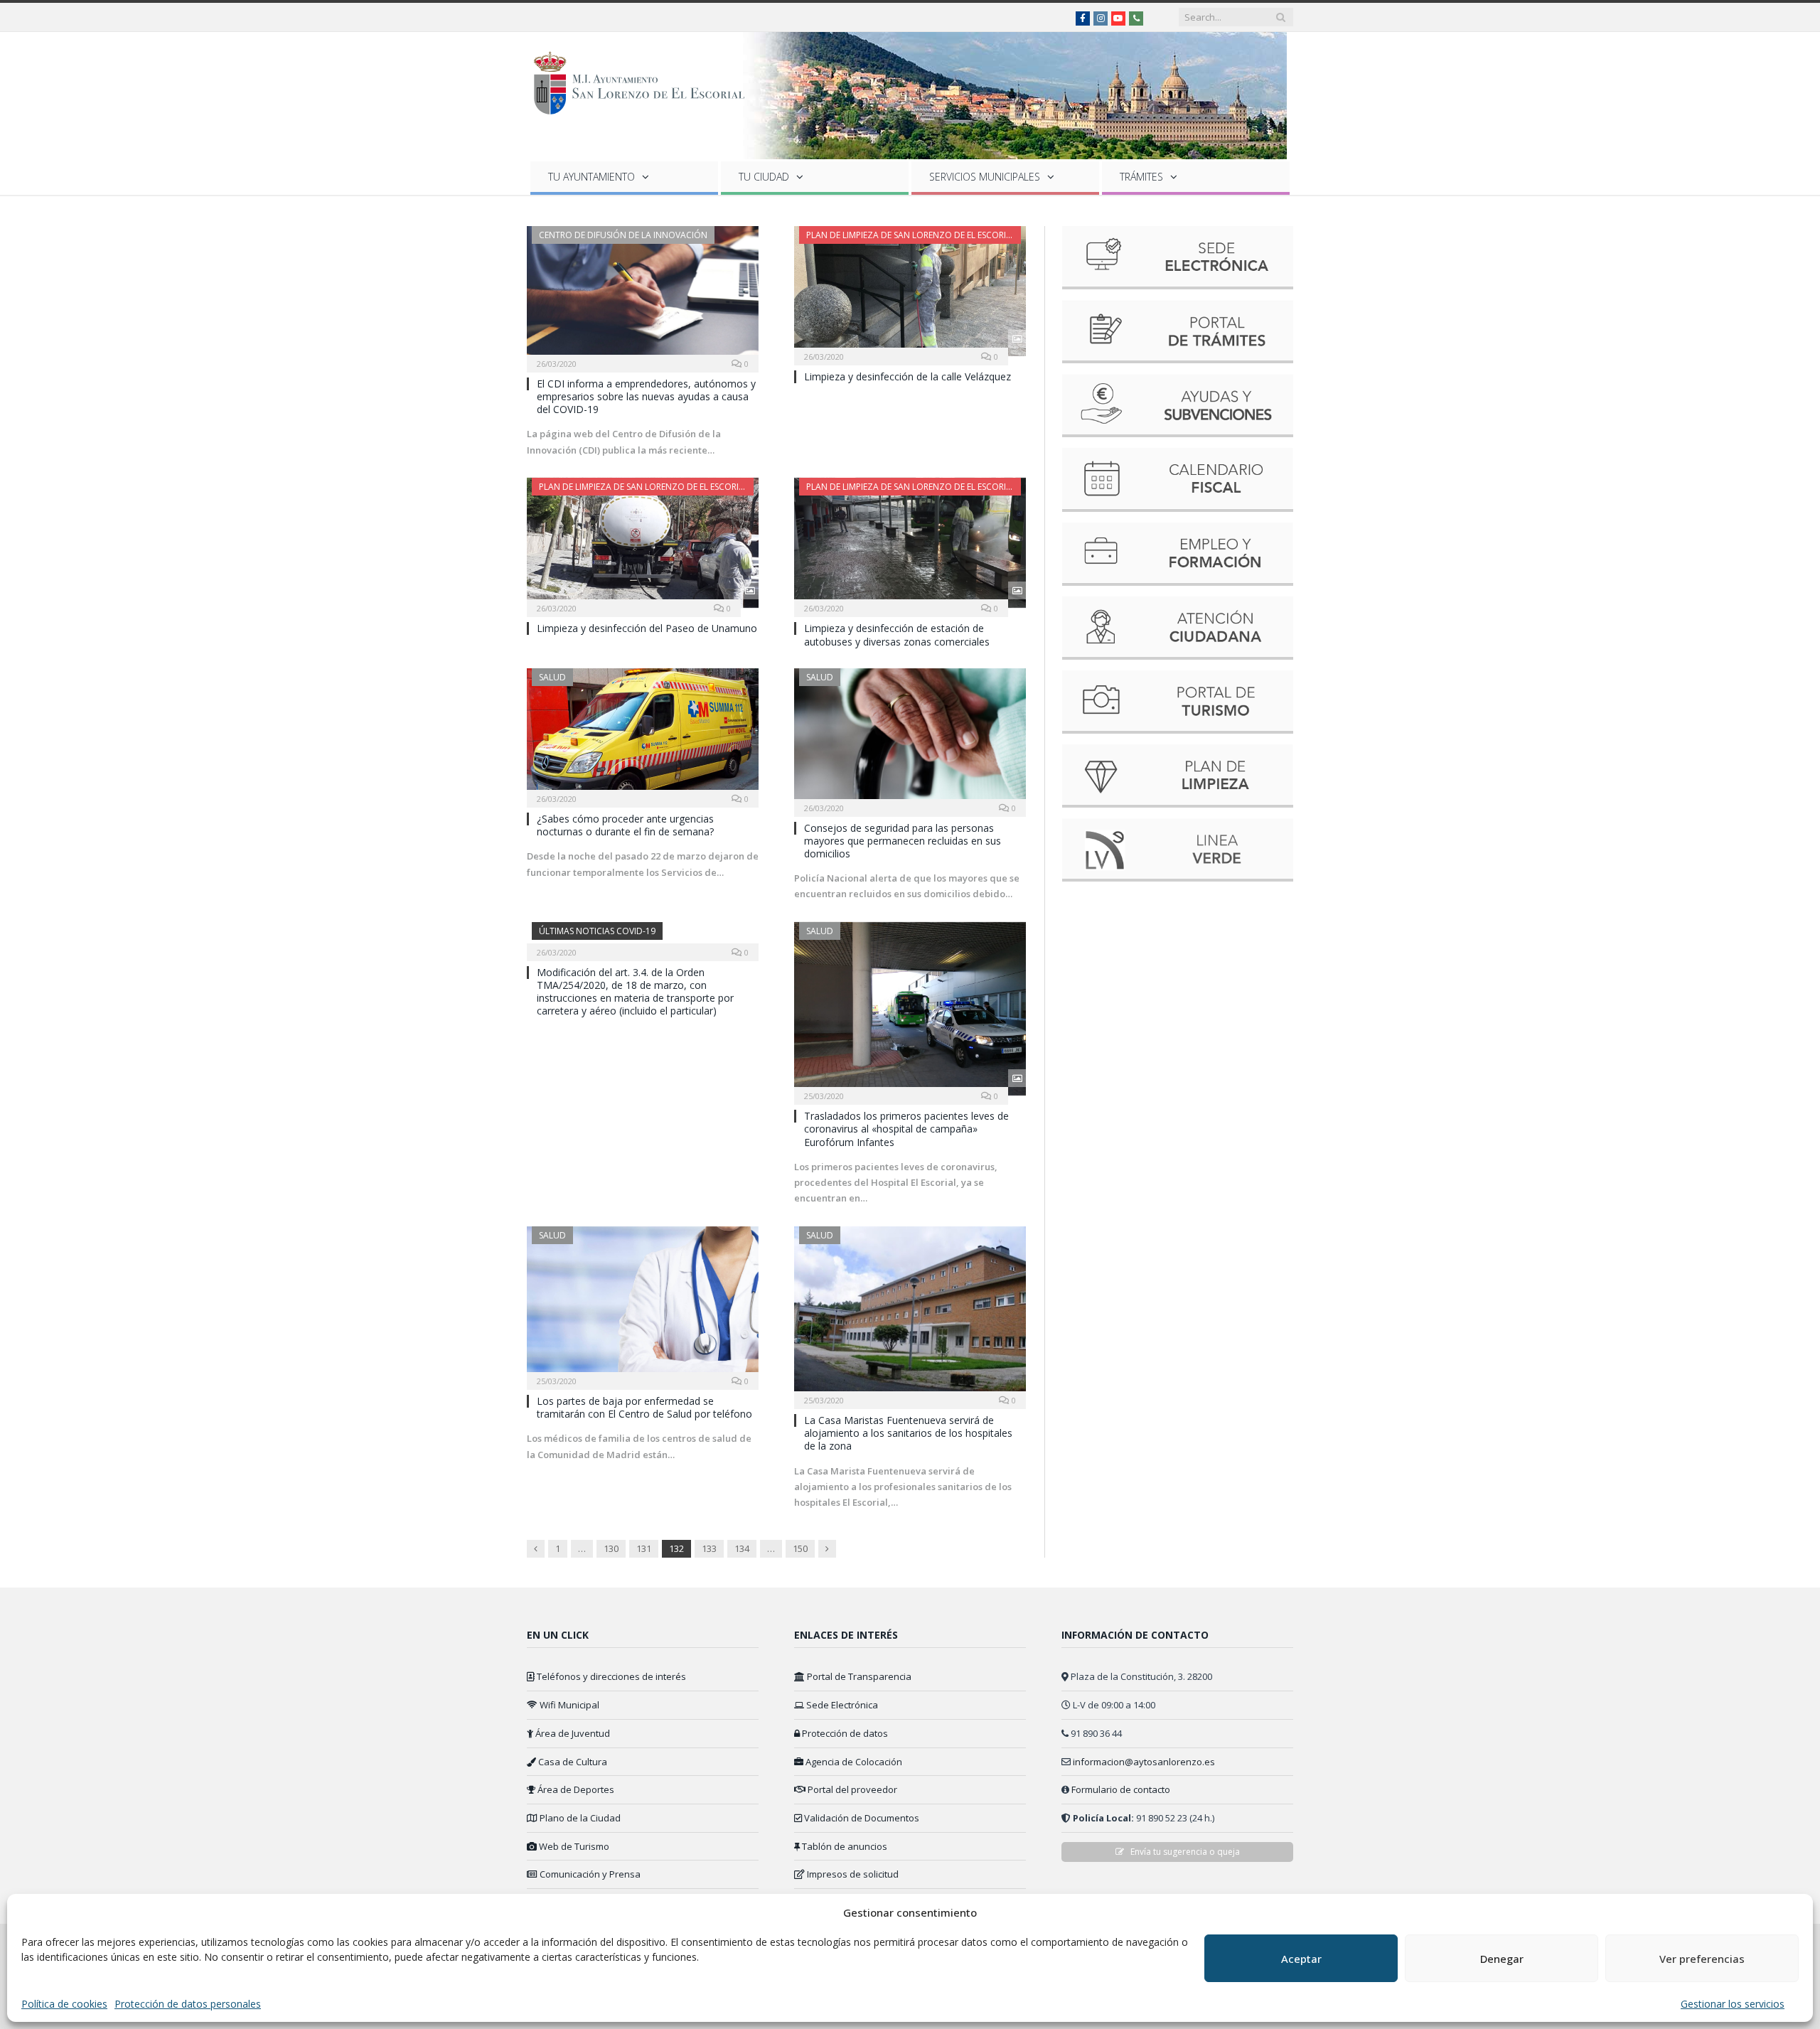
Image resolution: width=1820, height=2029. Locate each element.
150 (800, 1548)
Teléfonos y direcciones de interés (610, 1676)
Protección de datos (844, 1733)
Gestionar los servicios (1733, 2004)
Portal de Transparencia (858, 1676)
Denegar (1502, 1959)
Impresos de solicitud (852, 1874)
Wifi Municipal (568, 1705)
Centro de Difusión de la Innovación (623, 235)
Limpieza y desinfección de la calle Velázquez (908, 376)
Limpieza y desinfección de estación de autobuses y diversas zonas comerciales (897, 635)
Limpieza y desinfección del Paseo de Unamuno (647, 628)
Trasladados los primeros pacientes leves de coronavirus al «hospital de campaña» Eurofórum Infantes (906, 1129)
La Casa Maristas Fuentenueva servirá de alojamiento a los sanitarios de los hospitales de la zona (908, 1433)
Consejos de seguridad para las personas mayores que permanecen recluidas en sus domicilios (903, 841)
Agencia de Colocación (853, 1762)
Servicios (985, 177)
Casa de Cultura (572, 1762)
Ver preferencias (1702, 1959)
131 (644, 1548)
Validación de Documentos (861, 1818)
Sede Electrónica (841, 1705)
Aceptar (1301, 1959)
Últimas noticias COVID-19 (597, 931)
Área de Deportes (575, 1789)
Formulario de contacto (1121, 1789)
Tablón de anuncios (844, 1846)
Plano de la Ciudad (579, 1818)
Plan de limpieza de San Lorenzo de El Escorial (911, 235)
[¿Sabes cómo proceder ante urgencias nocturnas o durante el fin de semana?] (643, 733)
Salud (552, 677)
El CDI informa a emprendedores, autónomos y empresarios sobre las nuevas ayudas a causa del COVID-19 (646, 396)
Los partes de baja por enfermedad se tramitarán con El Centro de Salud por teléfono (644, 1407)
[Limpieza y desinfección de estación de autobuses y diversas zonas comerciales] (910, 543)
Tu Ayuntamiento (591, 177)
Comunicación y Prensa (589, 1874)
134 (742, 1548)
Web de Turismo (573, 1846)
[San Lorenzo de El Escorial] (646, 80)
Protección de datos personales (188, 2004)
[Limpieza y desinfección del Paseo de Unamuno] (643, 543)
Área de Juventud (572, 1733)
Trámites (1141, 177)
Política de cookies (64, 2004)
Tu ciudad (764, 177)
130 (611, 1548)
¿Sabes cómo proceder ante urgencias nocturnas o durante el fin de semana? (625, 825)
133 (709, 1548)
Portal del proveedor (851, 1789)
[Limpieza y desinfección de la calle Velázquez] (910, 291)
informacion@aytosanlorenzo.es (1144, 1762)
